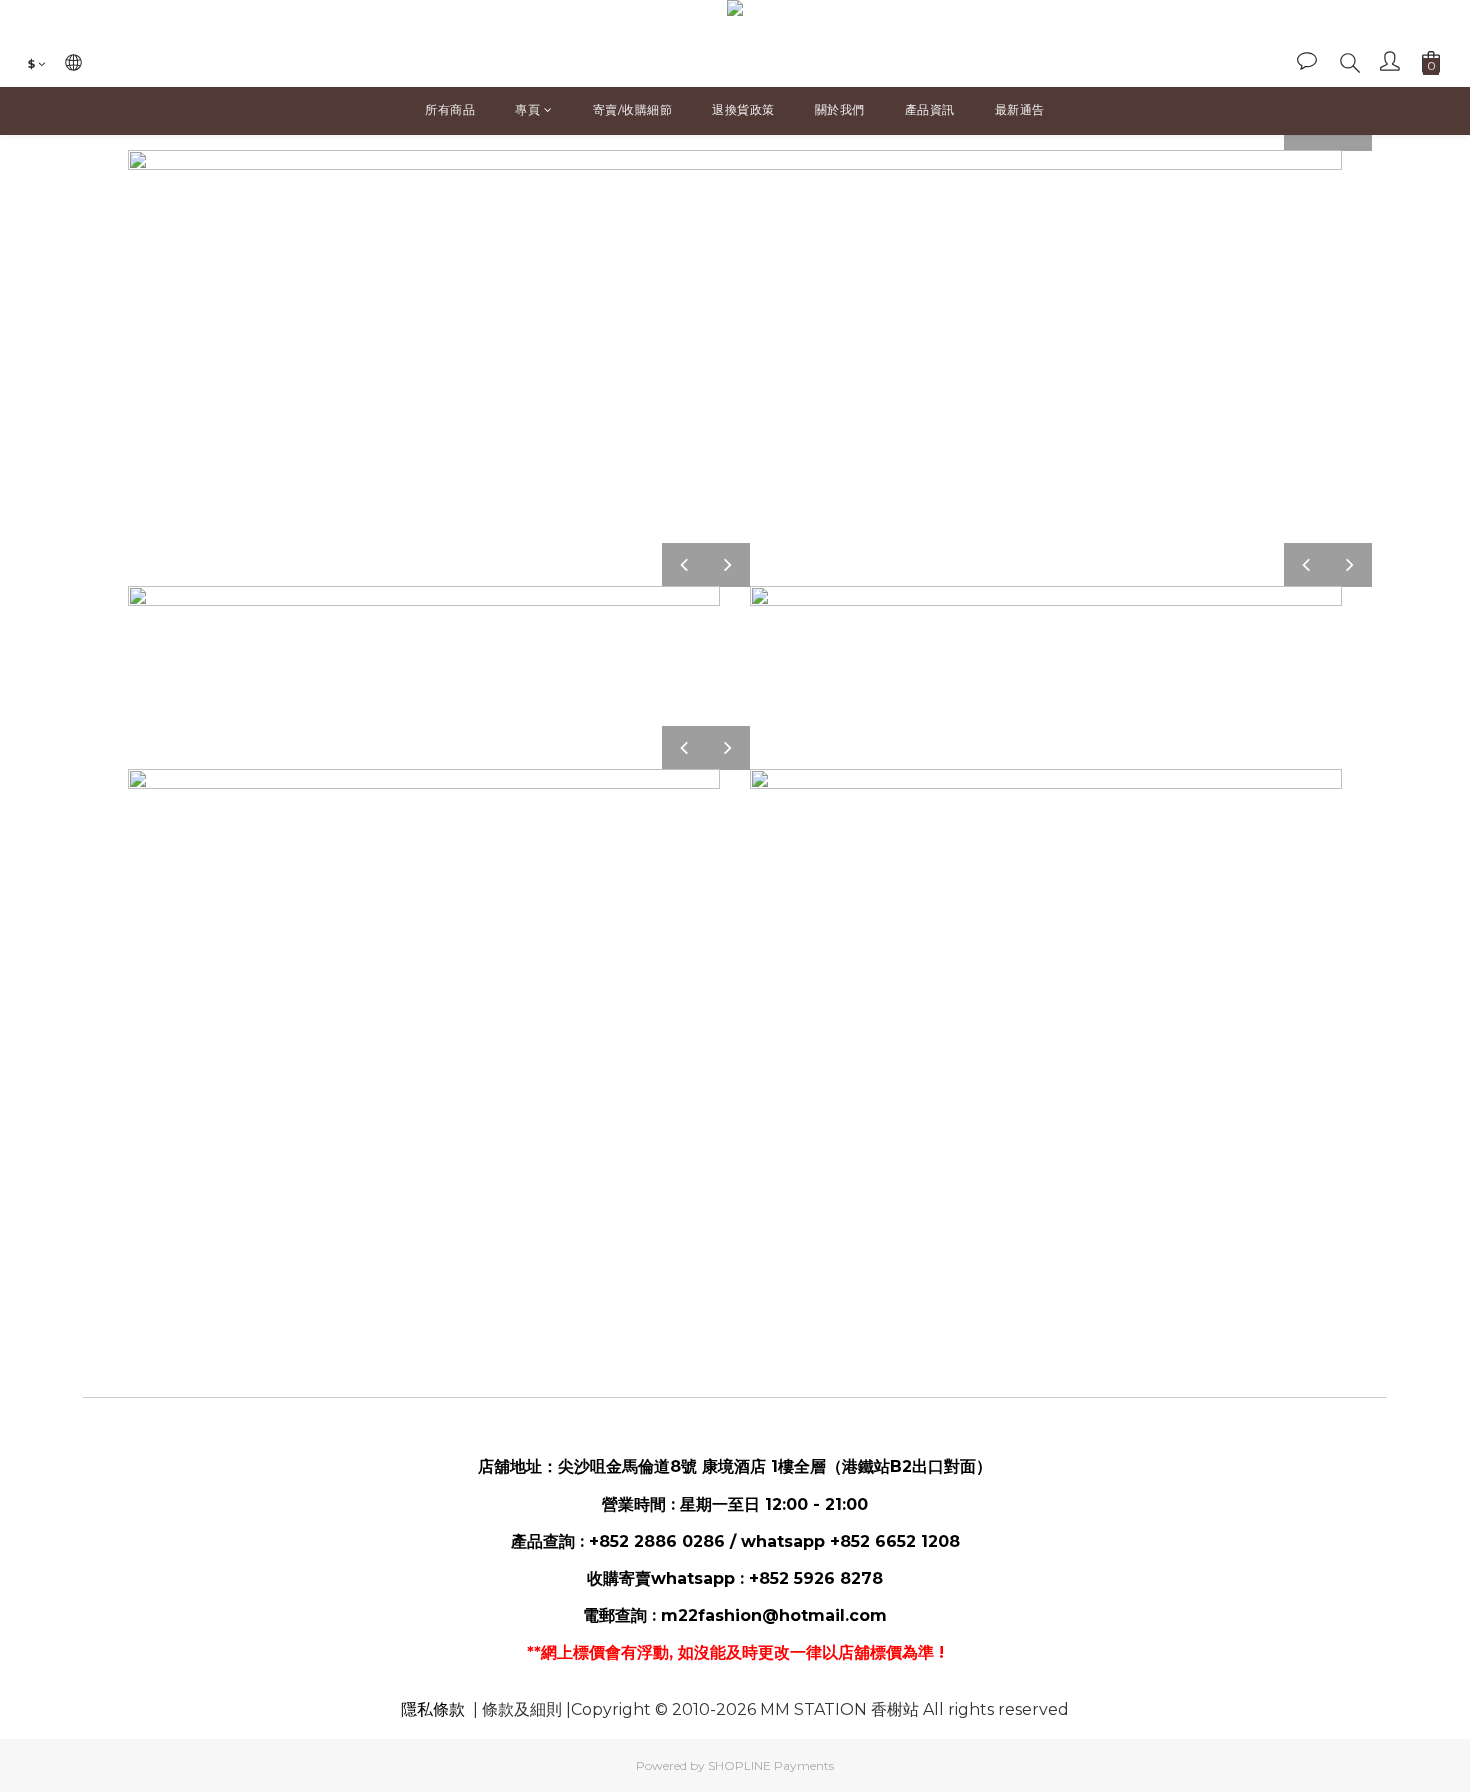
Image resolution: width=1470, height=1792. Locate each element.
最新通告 (1020, 109)
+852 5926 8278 (816, 1578)
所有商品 (450, 109)
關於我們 (840, 109)
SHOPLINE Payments (771, 1765)
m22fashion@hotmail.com (774, 1615)
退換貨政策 (743, 109)
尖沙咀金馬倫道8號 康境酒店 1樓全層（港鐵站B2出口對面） (775, 1466)
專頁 (527, 109)
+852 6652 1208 (895, 1541)
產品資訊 (930, 109)
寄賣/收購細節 (633, 109)
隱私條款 (433, 1709)
